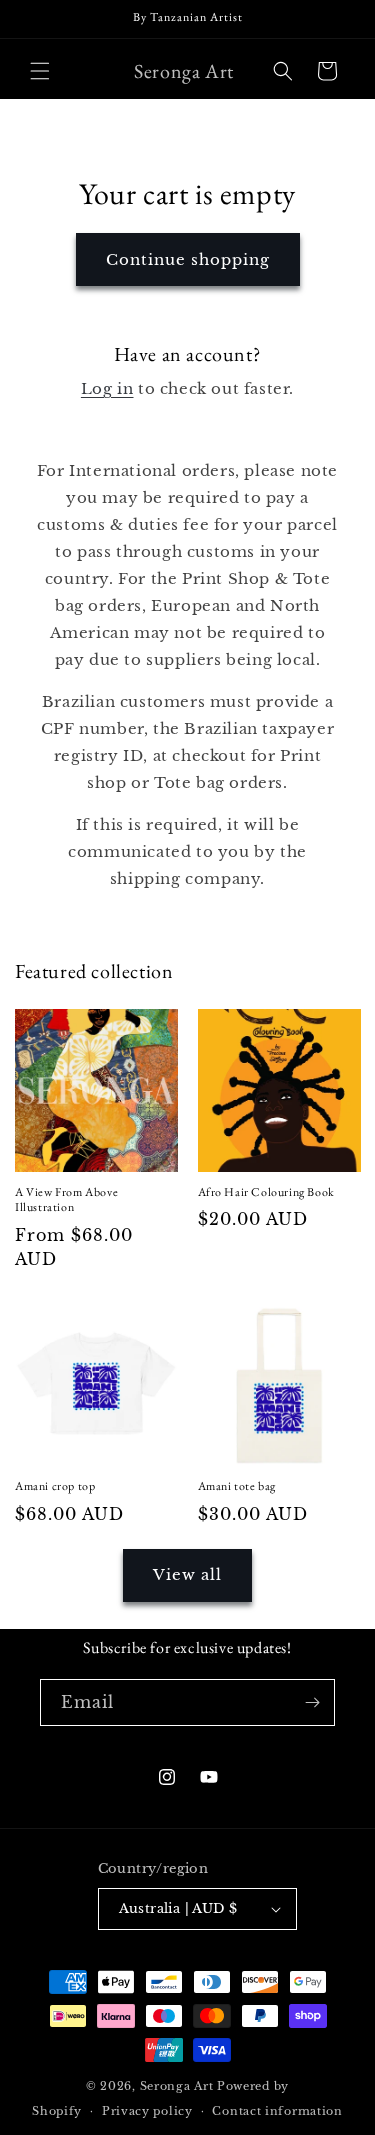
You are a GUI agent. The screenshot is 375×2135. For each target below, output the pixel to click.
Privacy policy (147, 2111)
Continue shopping (188, 259)
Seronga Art (177, 2086)
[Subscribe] (312, 1702)
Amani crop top (55, 1486)
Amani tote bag (237, 1486)
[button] (40, 71)
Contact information (277, 2111)
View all (187, 1574)
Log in (107, 388)
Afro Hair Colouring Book (266, 1192)
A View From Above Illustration (66, 1200)
